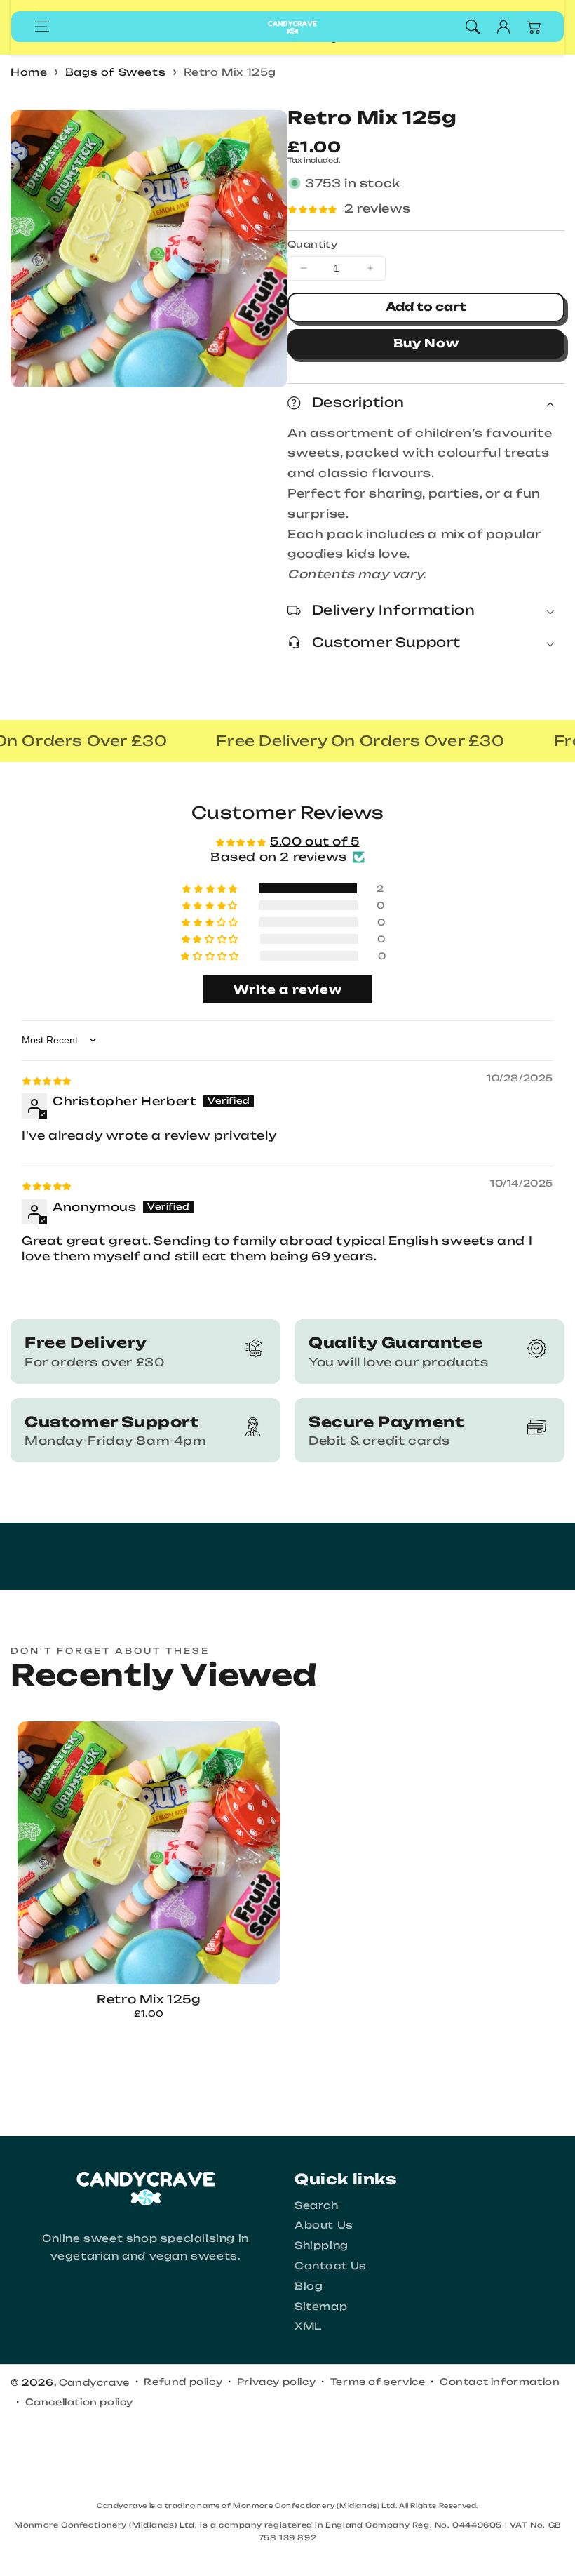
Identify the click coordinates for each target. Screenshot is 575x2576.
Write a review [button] (287, 989)
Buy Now (426, 343)
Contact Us (331, 2265)
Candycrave (94, 2382)
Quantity (312, 244)
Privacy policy (276, 2382)
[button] (42, 27)
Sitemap (321, 2306)
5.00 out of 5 (315, 841)
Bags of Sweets (115, 72)
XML (308, 2326)
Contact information (500, 2382)
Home (29, 72)
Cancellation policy (79, 2402)
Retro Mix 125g (230, 72)
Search (317, 2205)
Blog (309, 2286)
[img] (47, 1080)
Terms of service (378, 2382)
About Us (324, 2225)
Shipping (322, 2245)
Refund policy (183, 2382)
